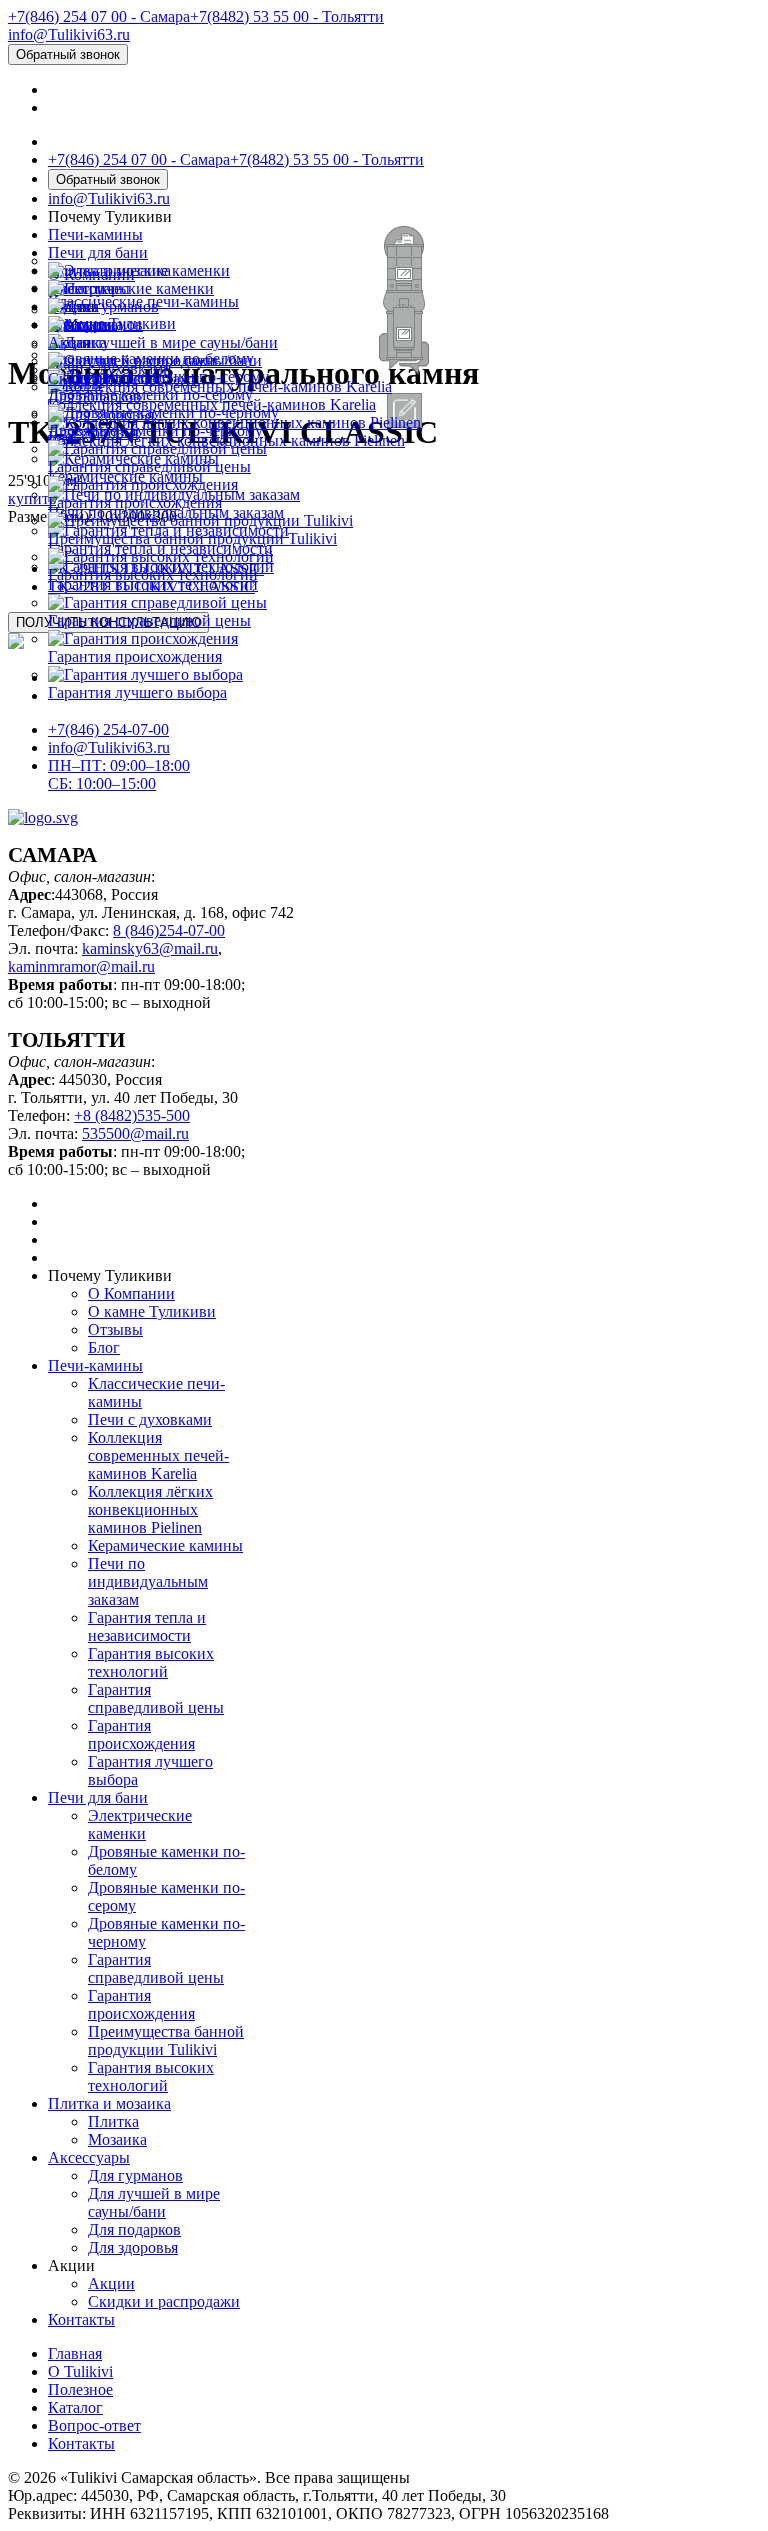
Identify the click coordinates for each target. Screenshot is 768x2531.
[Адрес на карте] (384, 1265)
